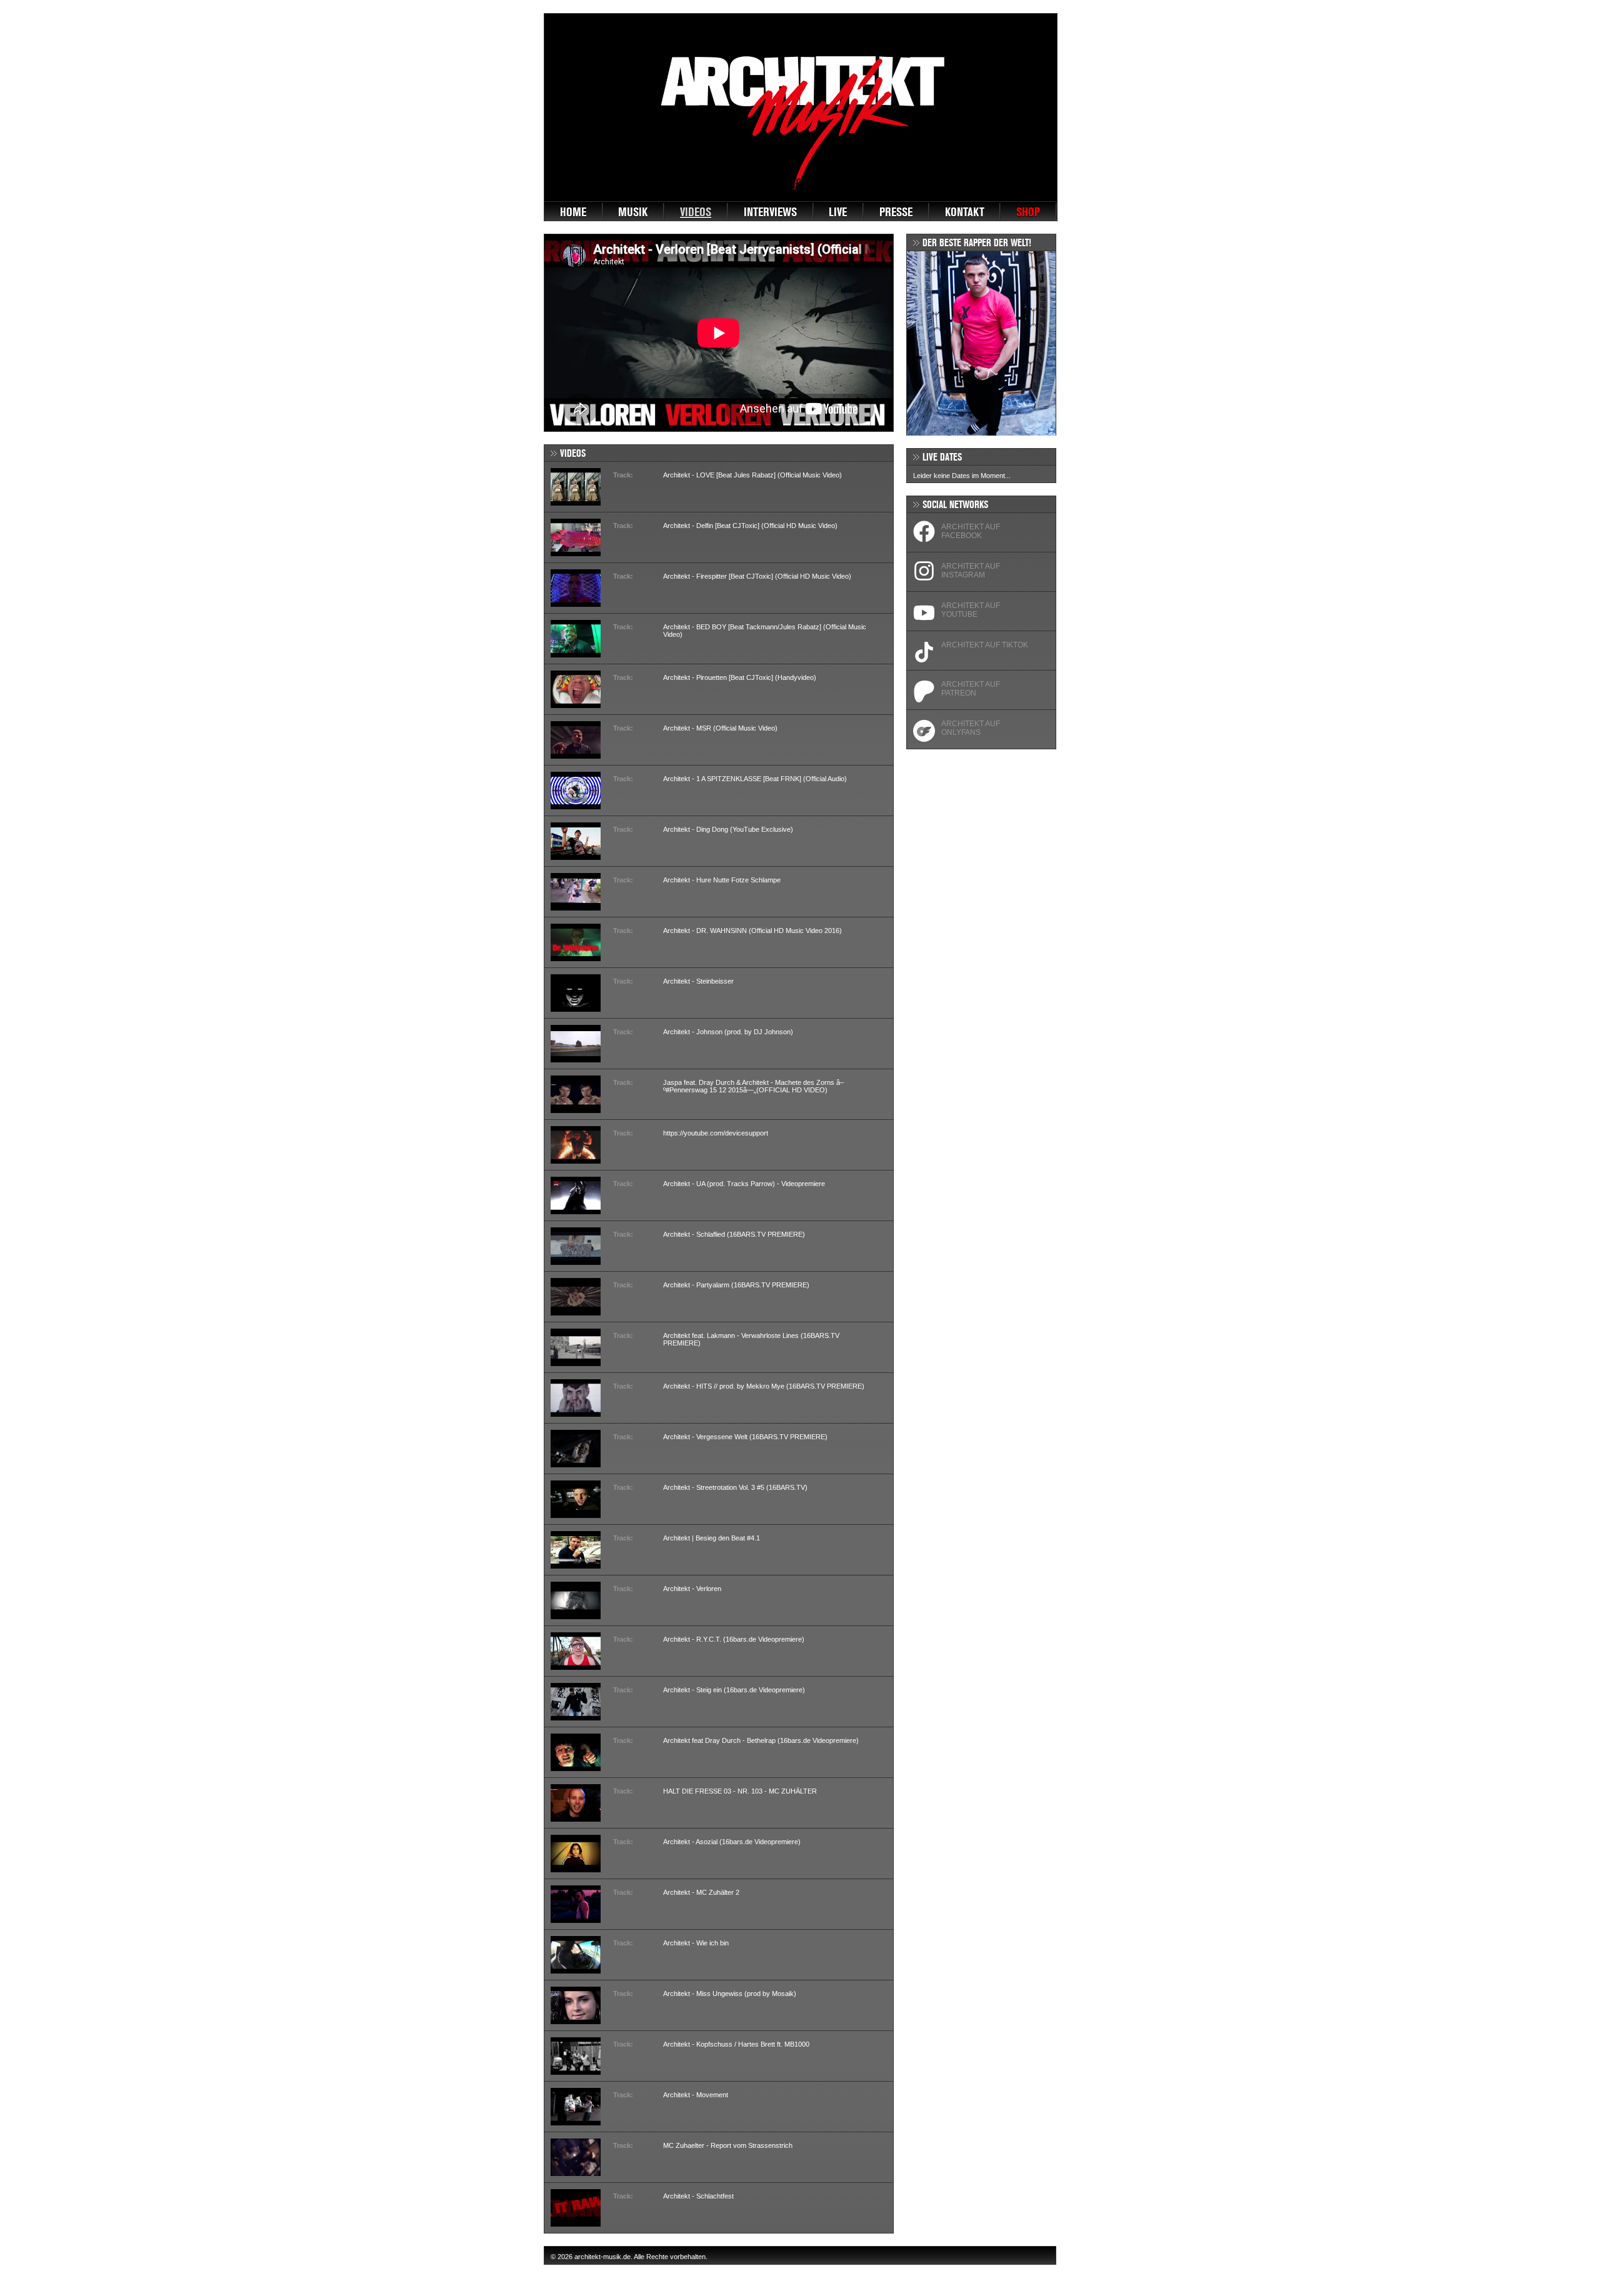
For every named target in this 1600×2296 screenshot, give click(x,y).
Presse (896, 212)
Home (573, 212)
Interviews (770, 212)
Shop (1028, 212)
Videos (696, 212)
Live (838, 212)
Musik (633, 212)
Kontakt (965, 212)
